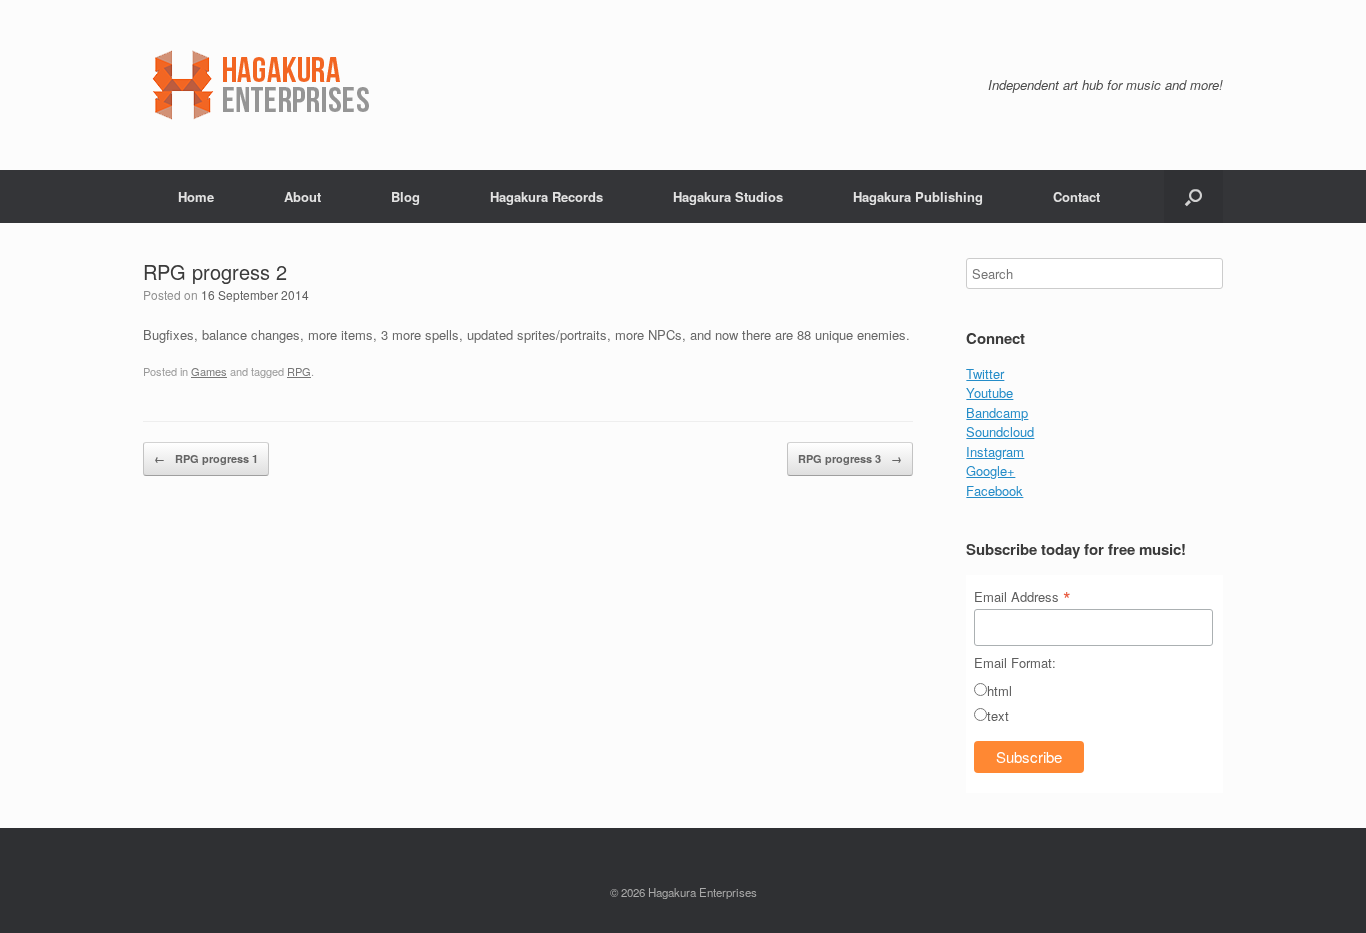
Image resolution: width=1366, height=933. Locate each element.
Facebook (994, 490)
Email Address (1022, 596)
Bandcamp (997, 412)
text (998, 715)
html (999, 690)
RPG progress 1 (206, 458)
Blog (405, 196)
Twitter (985, 373)
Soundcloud (1000, 431)
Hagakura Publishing (918, 196)
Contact (1076, 196)
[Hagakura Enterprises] (324, 85)
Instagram (995, 451)
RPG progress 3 (850, 458)
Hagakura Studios (728, 196)
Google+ (990, 470)
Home (196, 196)
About (302, 196)
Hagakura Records (546, 196)
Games (209, 371)
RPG (299, 371)
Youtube (989, 392)
